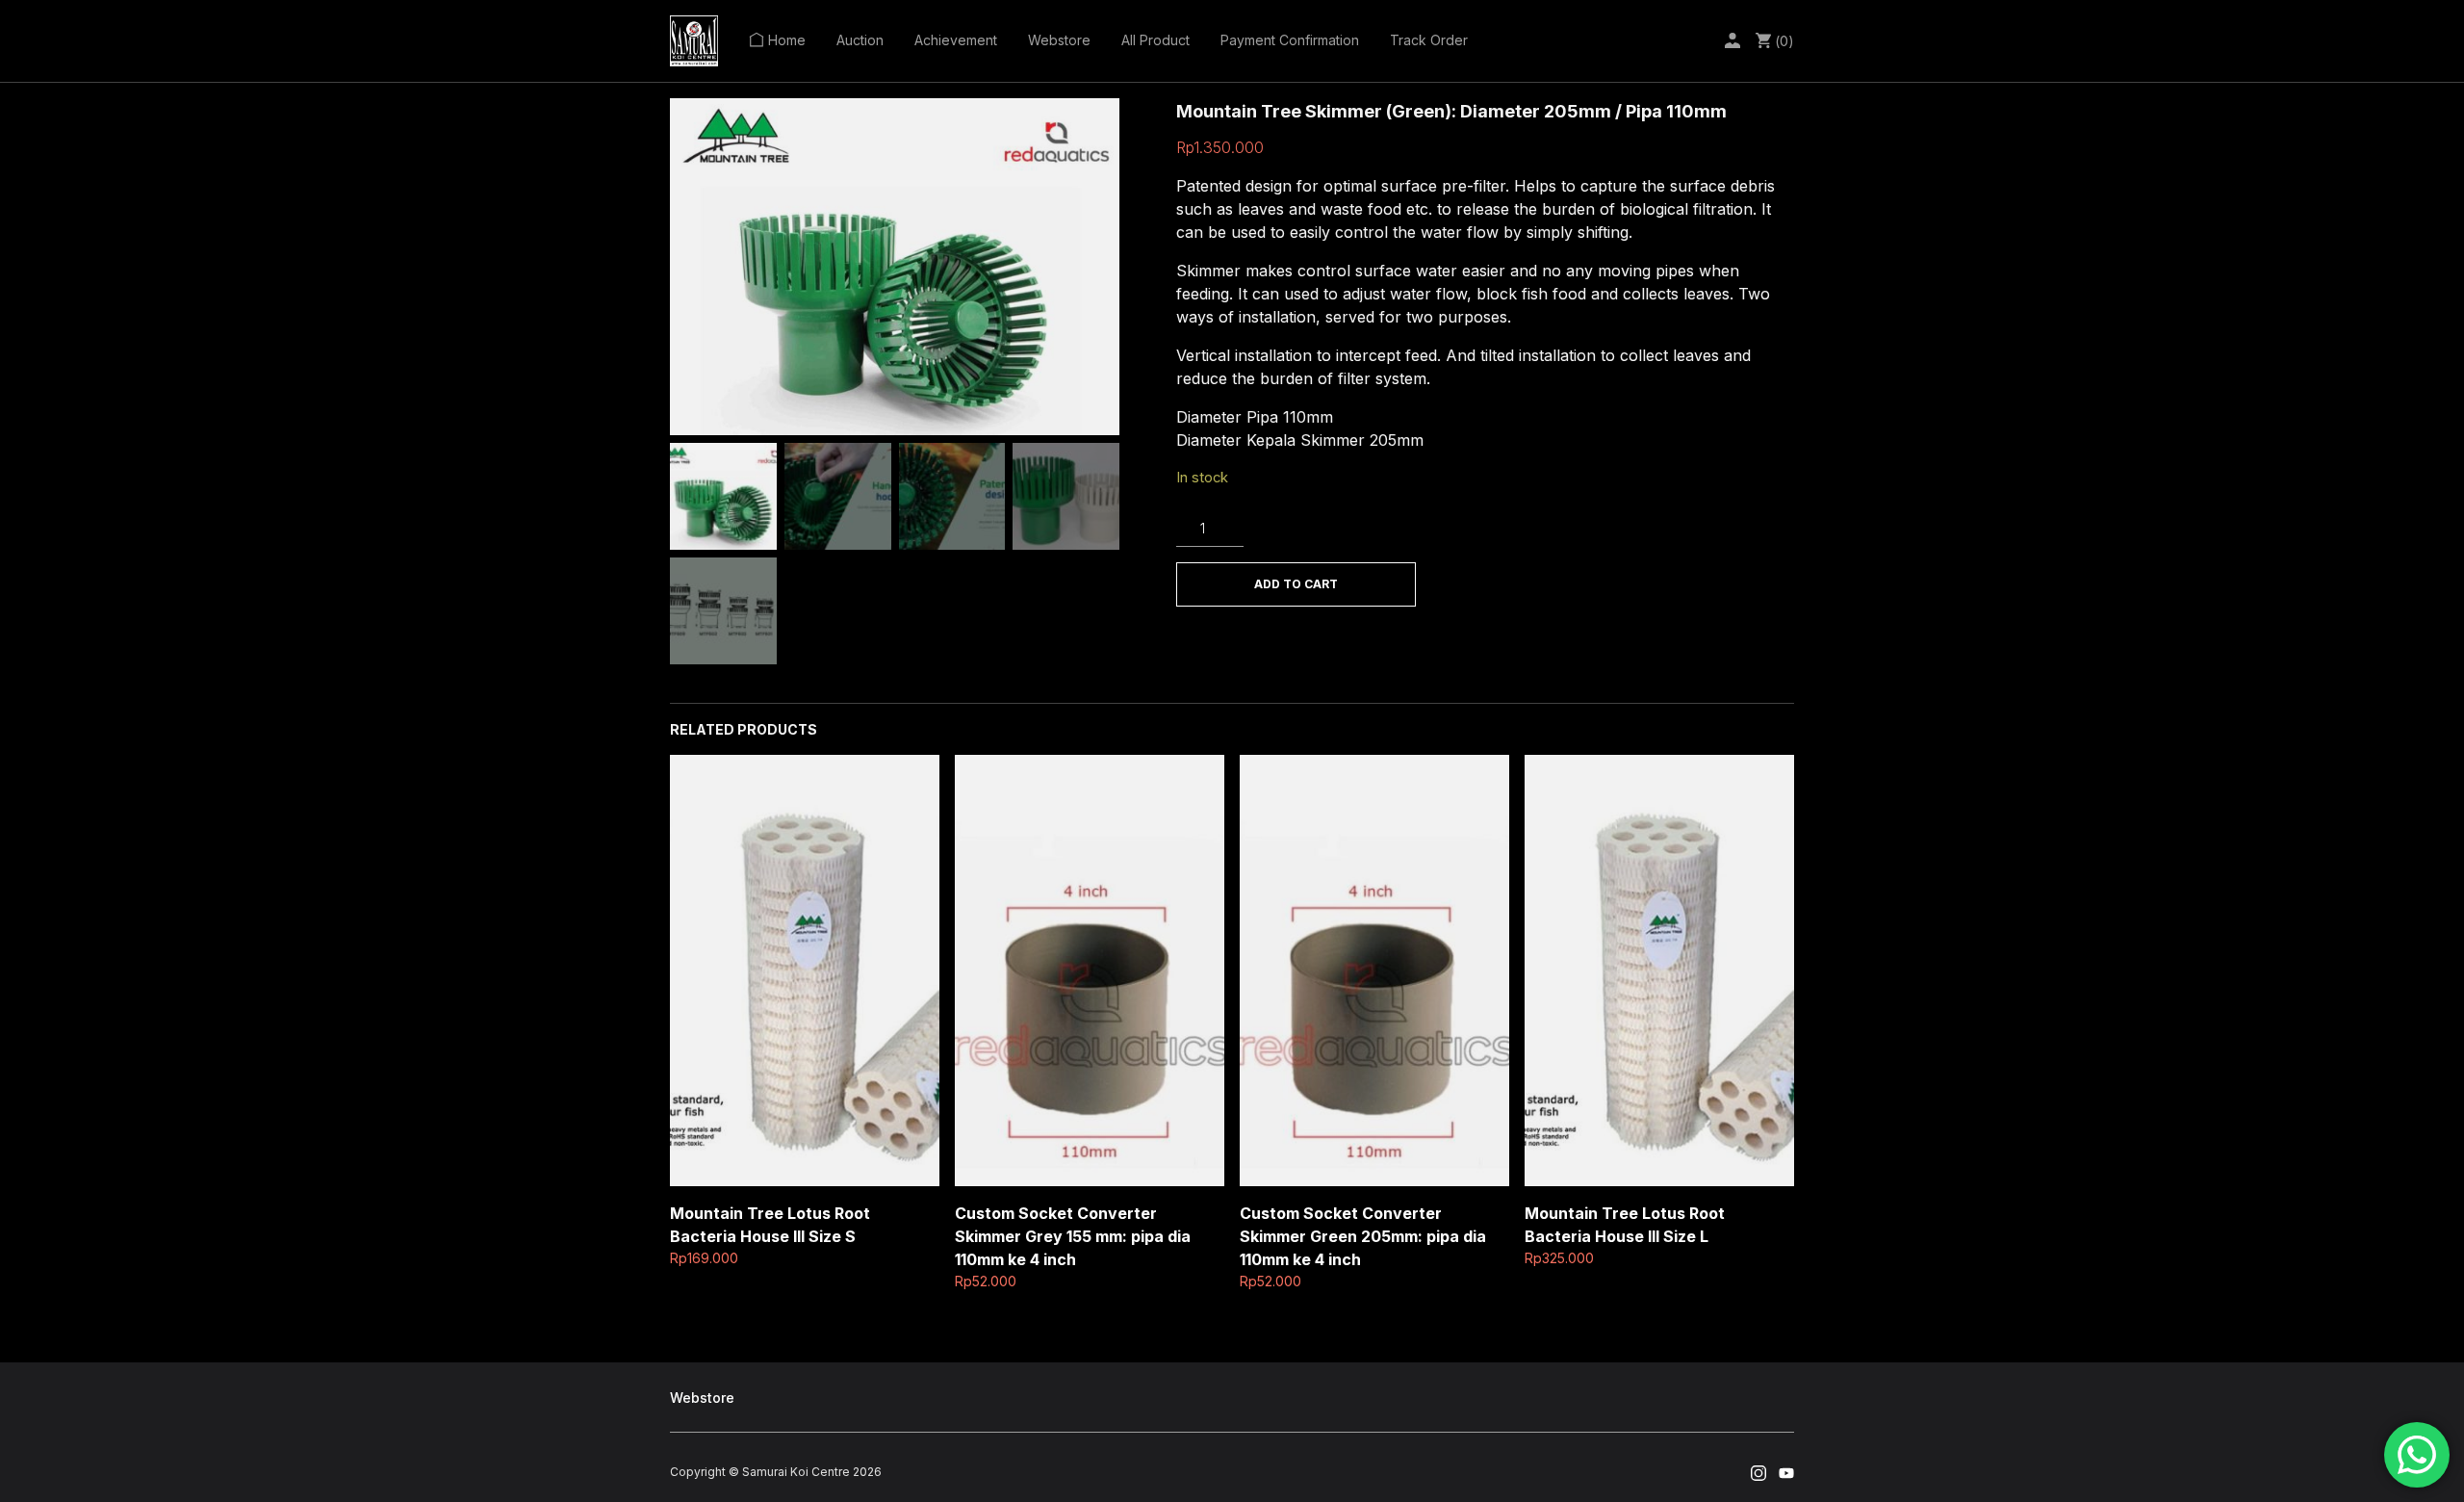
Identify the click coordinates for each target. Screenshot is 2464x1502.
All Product (1155, 40)
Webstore (1059, 40)
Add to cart (1296, 584)
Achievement (956, 40)
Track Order (1429, 40)
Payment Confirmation (1290, 40)
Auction (860, 40)
